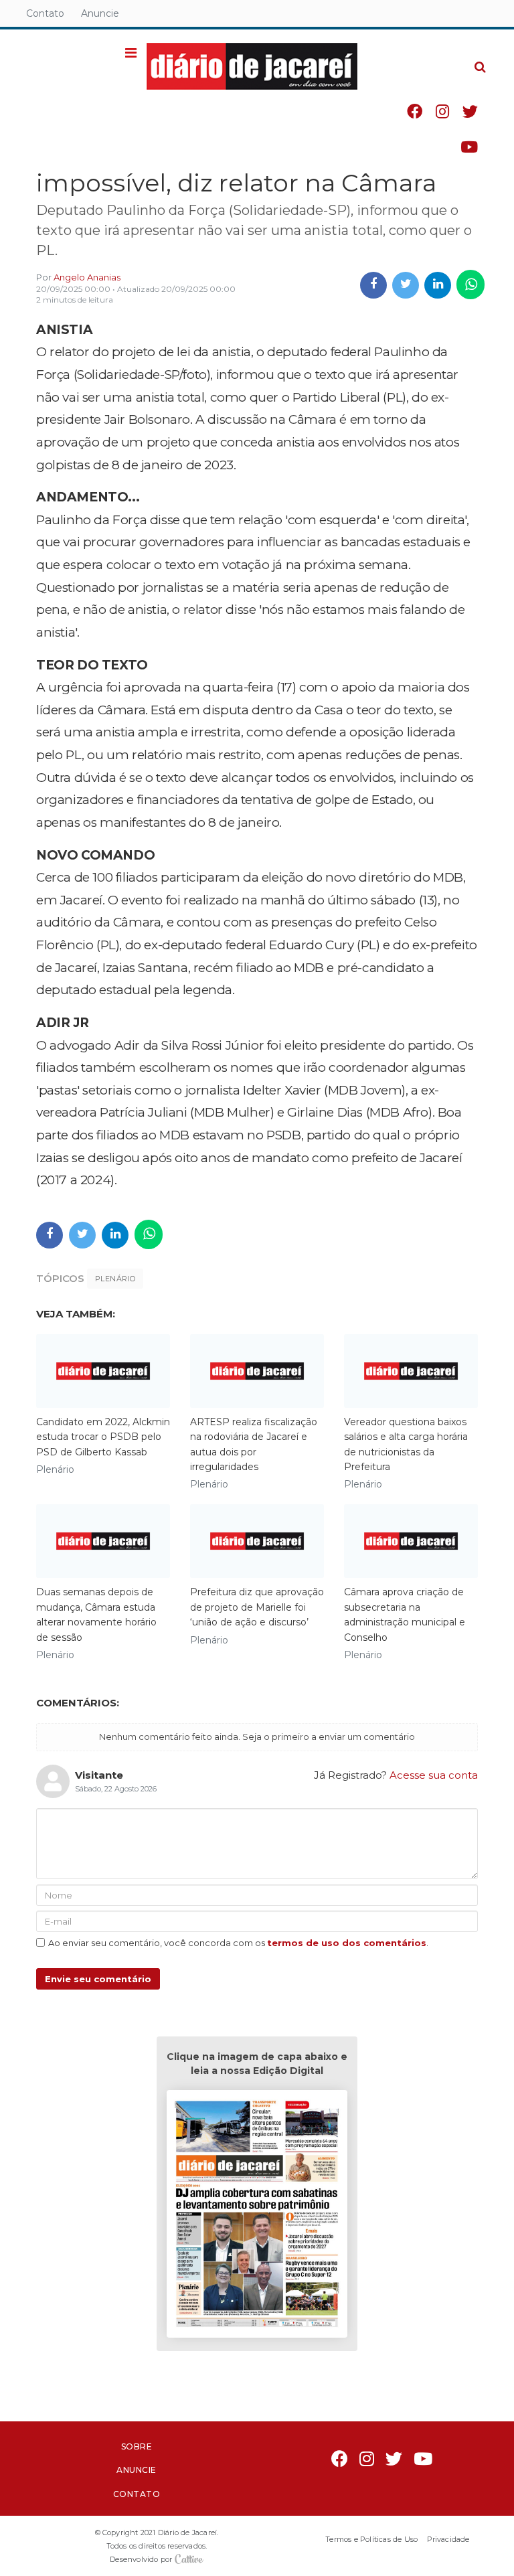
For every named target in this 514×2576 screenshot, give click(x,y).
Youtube (469, 147)
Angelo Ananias (87, 277)
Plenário (115, 1279)
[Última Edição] (257, 2216)
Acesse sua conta (434, 1775)
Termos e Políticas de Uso (371, 2539)
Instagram (442, 111)
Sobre (137, 2446)
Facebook (415, 111)
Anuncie (100, 13)
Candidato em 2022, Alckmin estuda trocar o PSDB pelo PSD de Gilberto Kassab (103, 1437)
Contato (45, 13)
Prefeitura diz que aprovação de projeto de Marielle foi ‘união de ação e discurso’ (257, 1607)
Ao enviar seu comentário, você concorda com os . (238, 1943)
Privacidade (448, 2539)
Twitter (470, 111)
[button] (131, 54)
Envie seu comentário (98, 1979)
